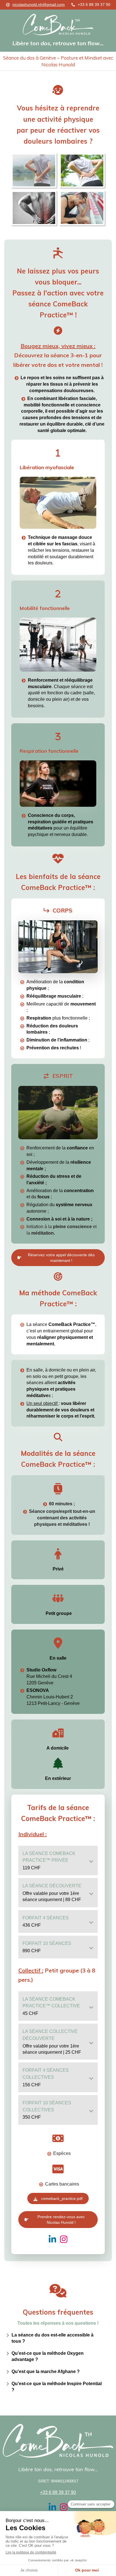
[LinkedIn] (52, 2240)
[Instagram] (64, 2240)
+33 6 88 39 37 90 (58, 2492)
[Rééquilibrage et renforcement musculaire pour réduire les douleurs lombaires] (58, 947)
